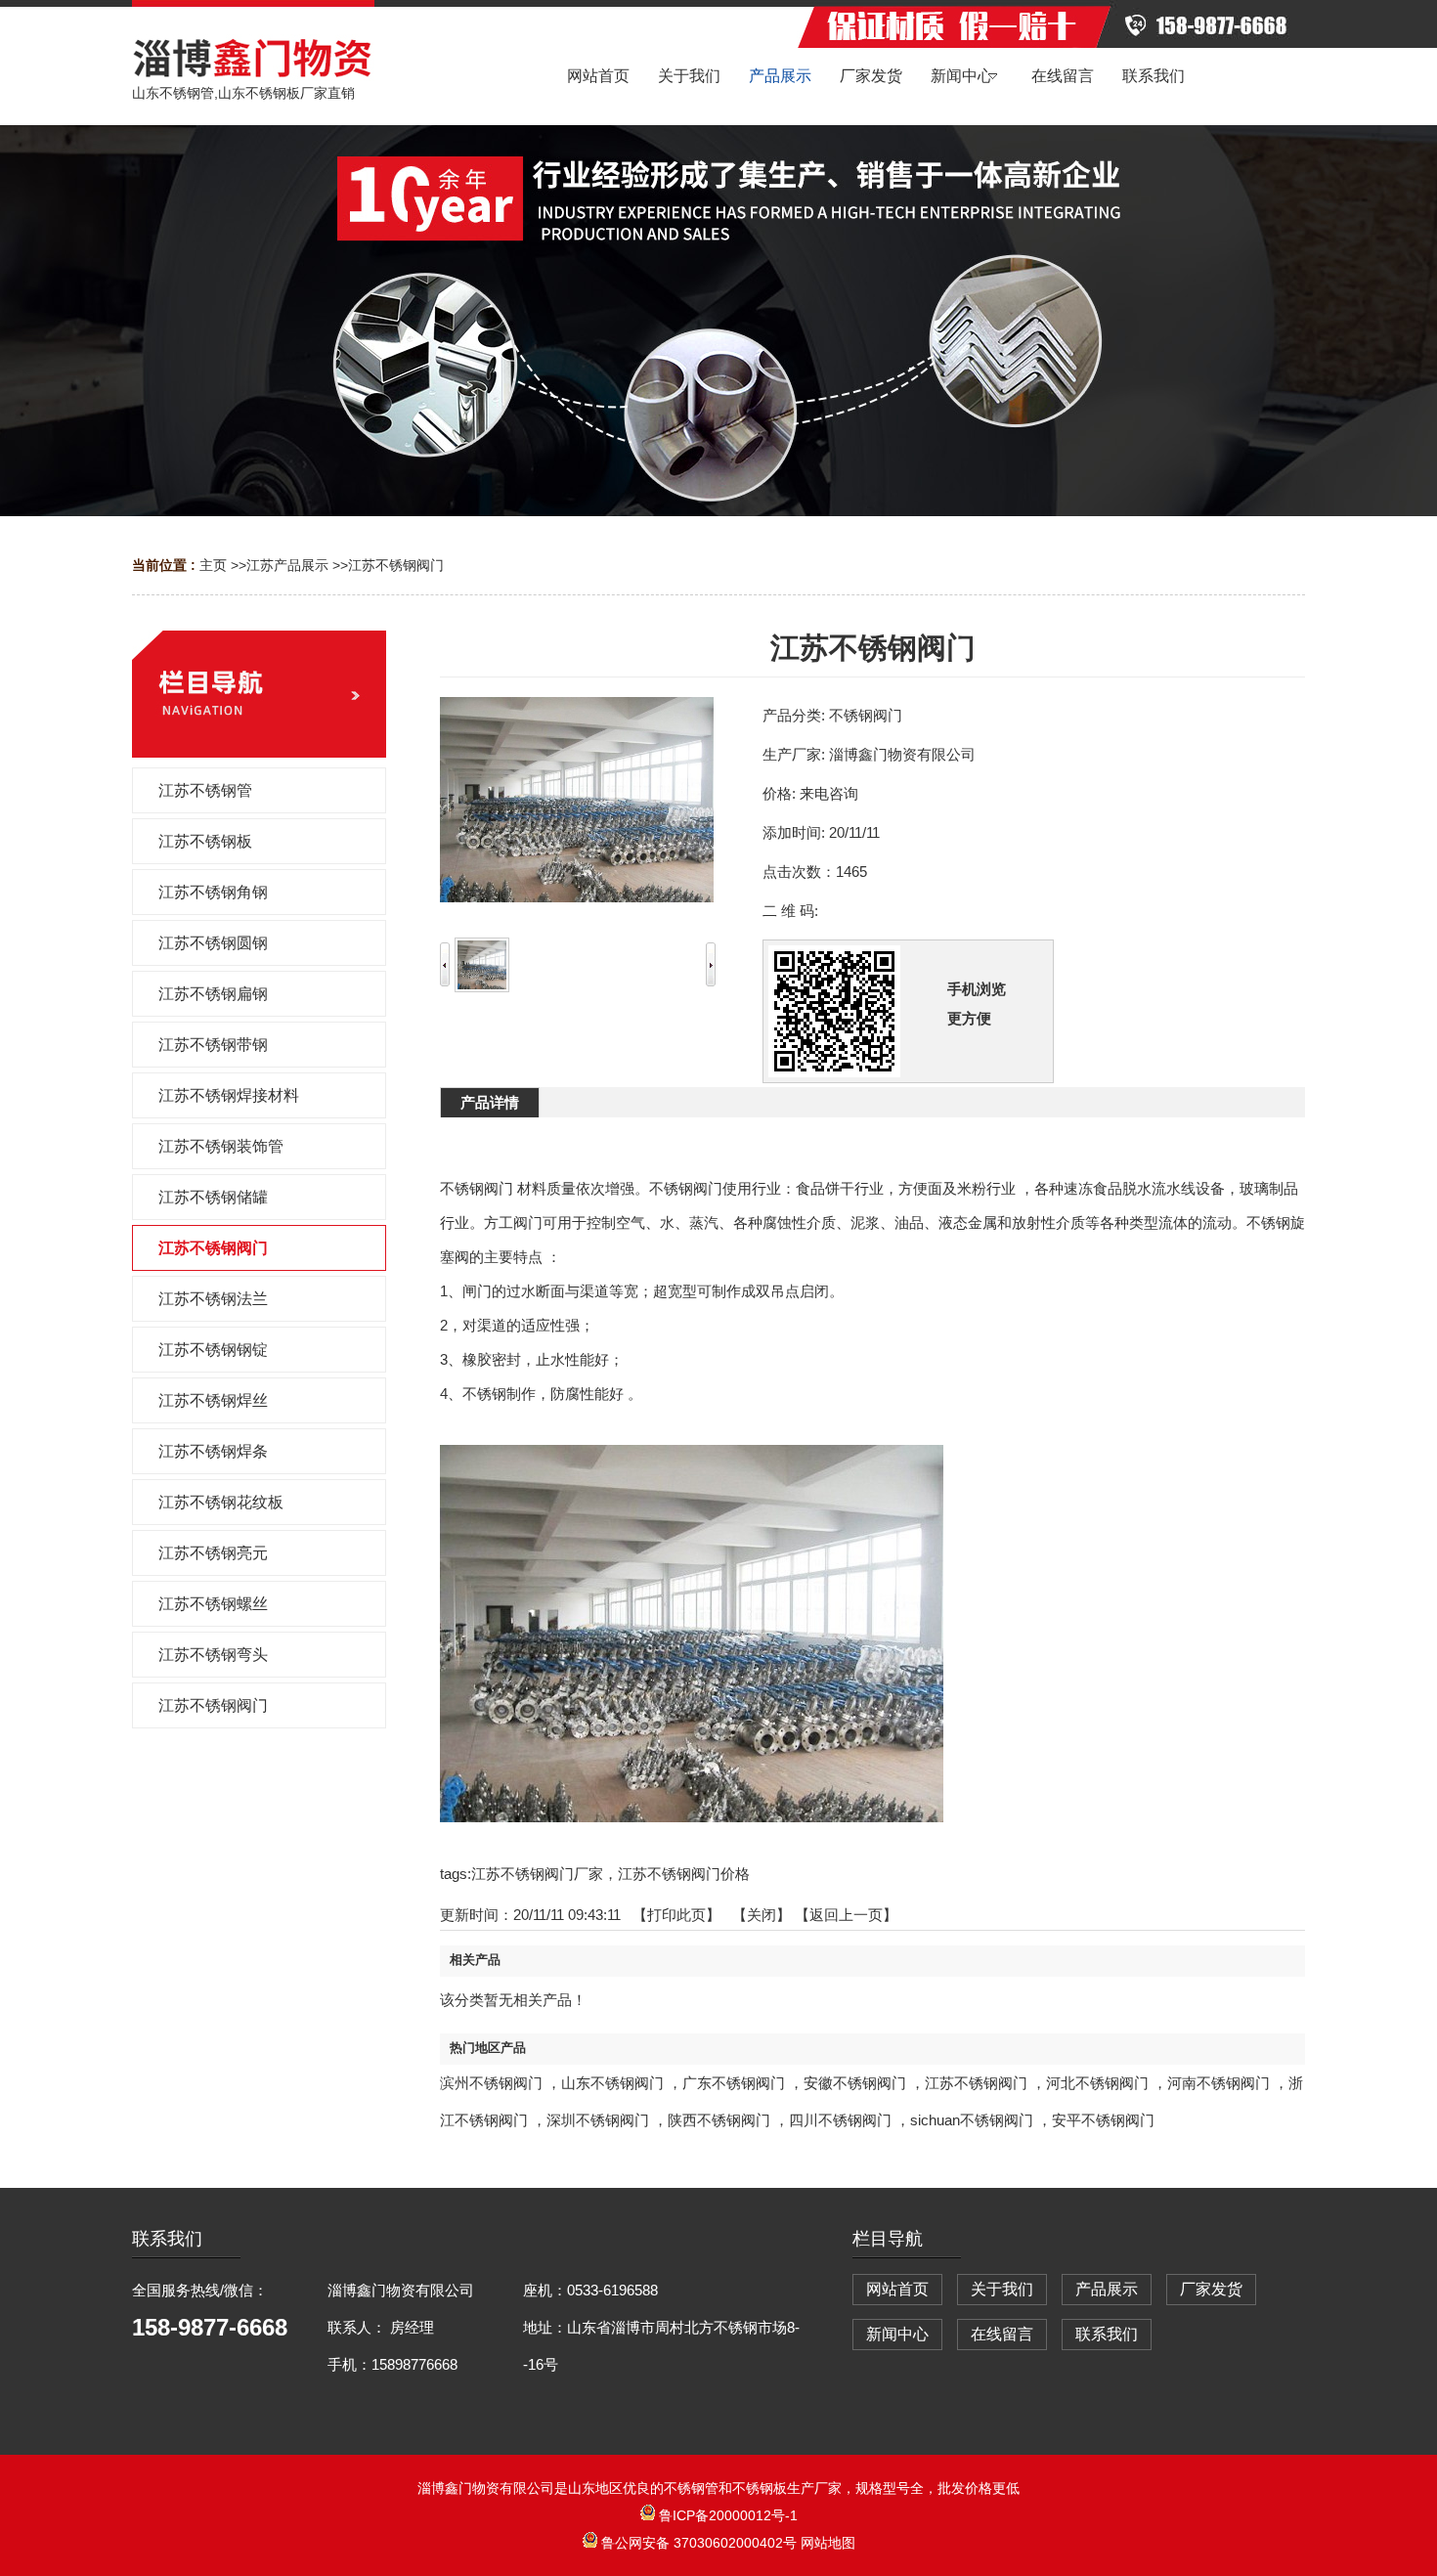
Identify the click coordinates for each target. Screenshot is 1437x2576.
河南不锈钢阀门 (1219, 2083)
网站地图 (828, 2543)
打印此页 (676, 1915)
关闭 (762, 1915)
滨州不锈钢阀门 (491, 2083)
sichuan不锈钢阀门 (972, 2120)
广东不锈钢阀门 (734, 2083)
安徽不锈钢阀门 (855, 2083)
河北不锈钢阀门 (1097, 2083)
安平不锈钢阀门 (1103, 2120)
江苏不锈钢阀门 (396, 565)
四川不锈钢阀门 (840, 2120)
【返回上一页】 (846, 1915)
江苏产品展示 (287, 565)
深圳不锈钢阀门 (598, 2120)
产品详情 (490, 1102)
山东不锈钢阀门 (612, 2083)
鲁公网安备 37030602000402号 (699, 2543)
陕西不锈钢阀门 (719, 2120)
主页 (213, 565)
